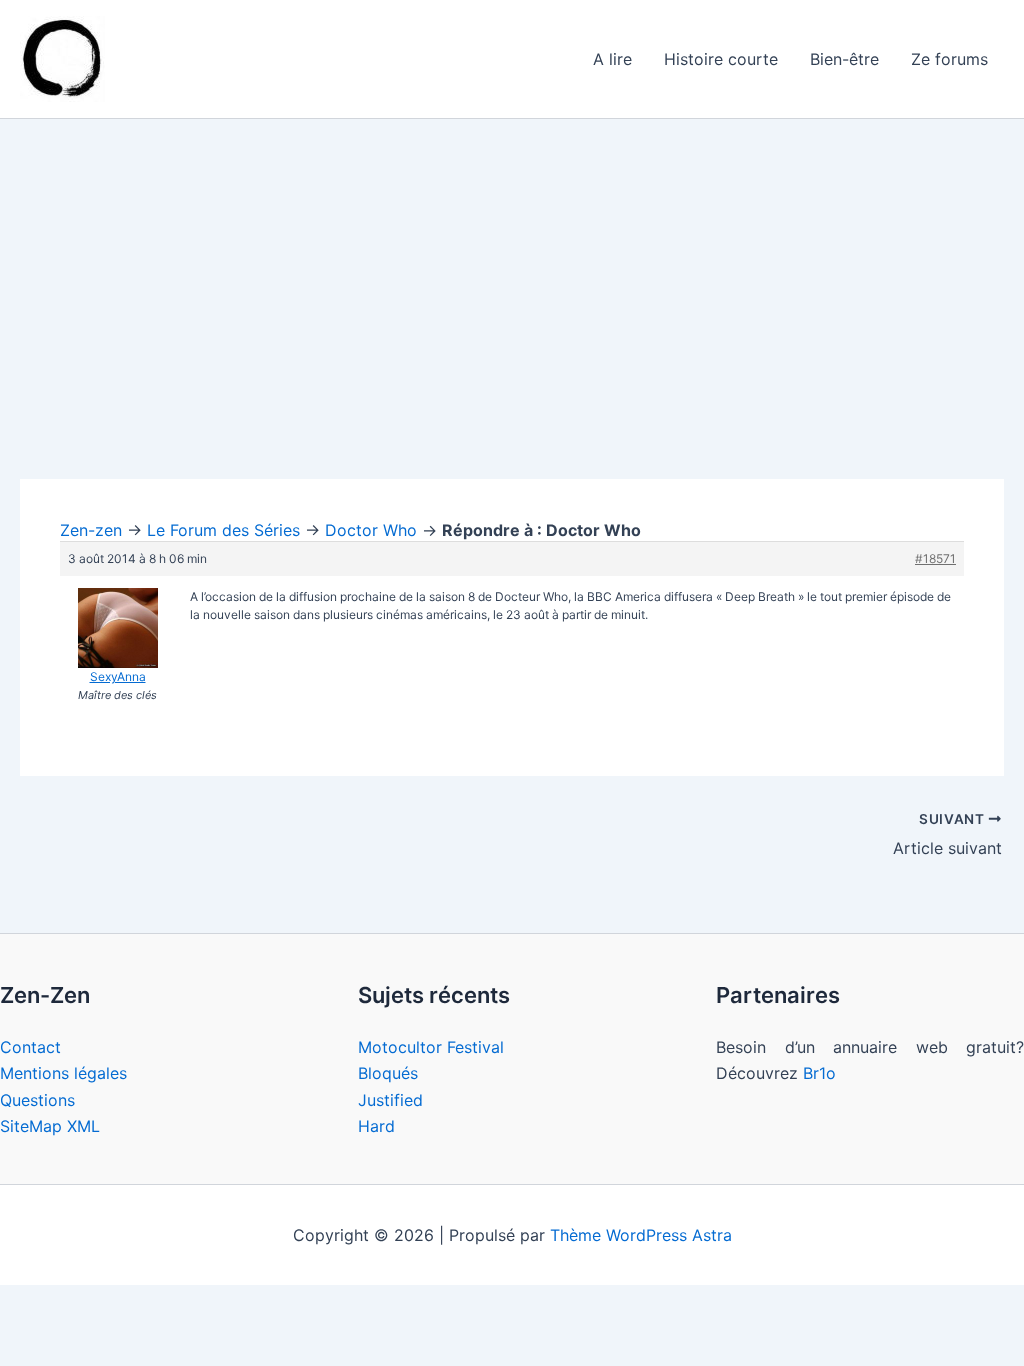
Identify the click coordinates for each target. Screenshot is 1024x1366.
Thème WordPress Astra (641, 1235)
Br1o (819, 1073)
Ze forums (949, 59)
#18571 (935, 558)
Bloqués (388, 1073)
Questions (37, 1100)
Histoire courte (721, 59)
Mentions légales (63, 1073)
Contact (30, 1047)
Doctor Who (371, 530)
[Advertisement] (512, 331)
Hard (376, 1126)
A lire (612, 59)
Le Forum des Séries (223, 530)
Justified (390, 1100)
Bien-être (844, 59)
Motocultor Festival (431, 1047)
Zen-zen (91, 530)
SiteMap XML (50, 1126)
